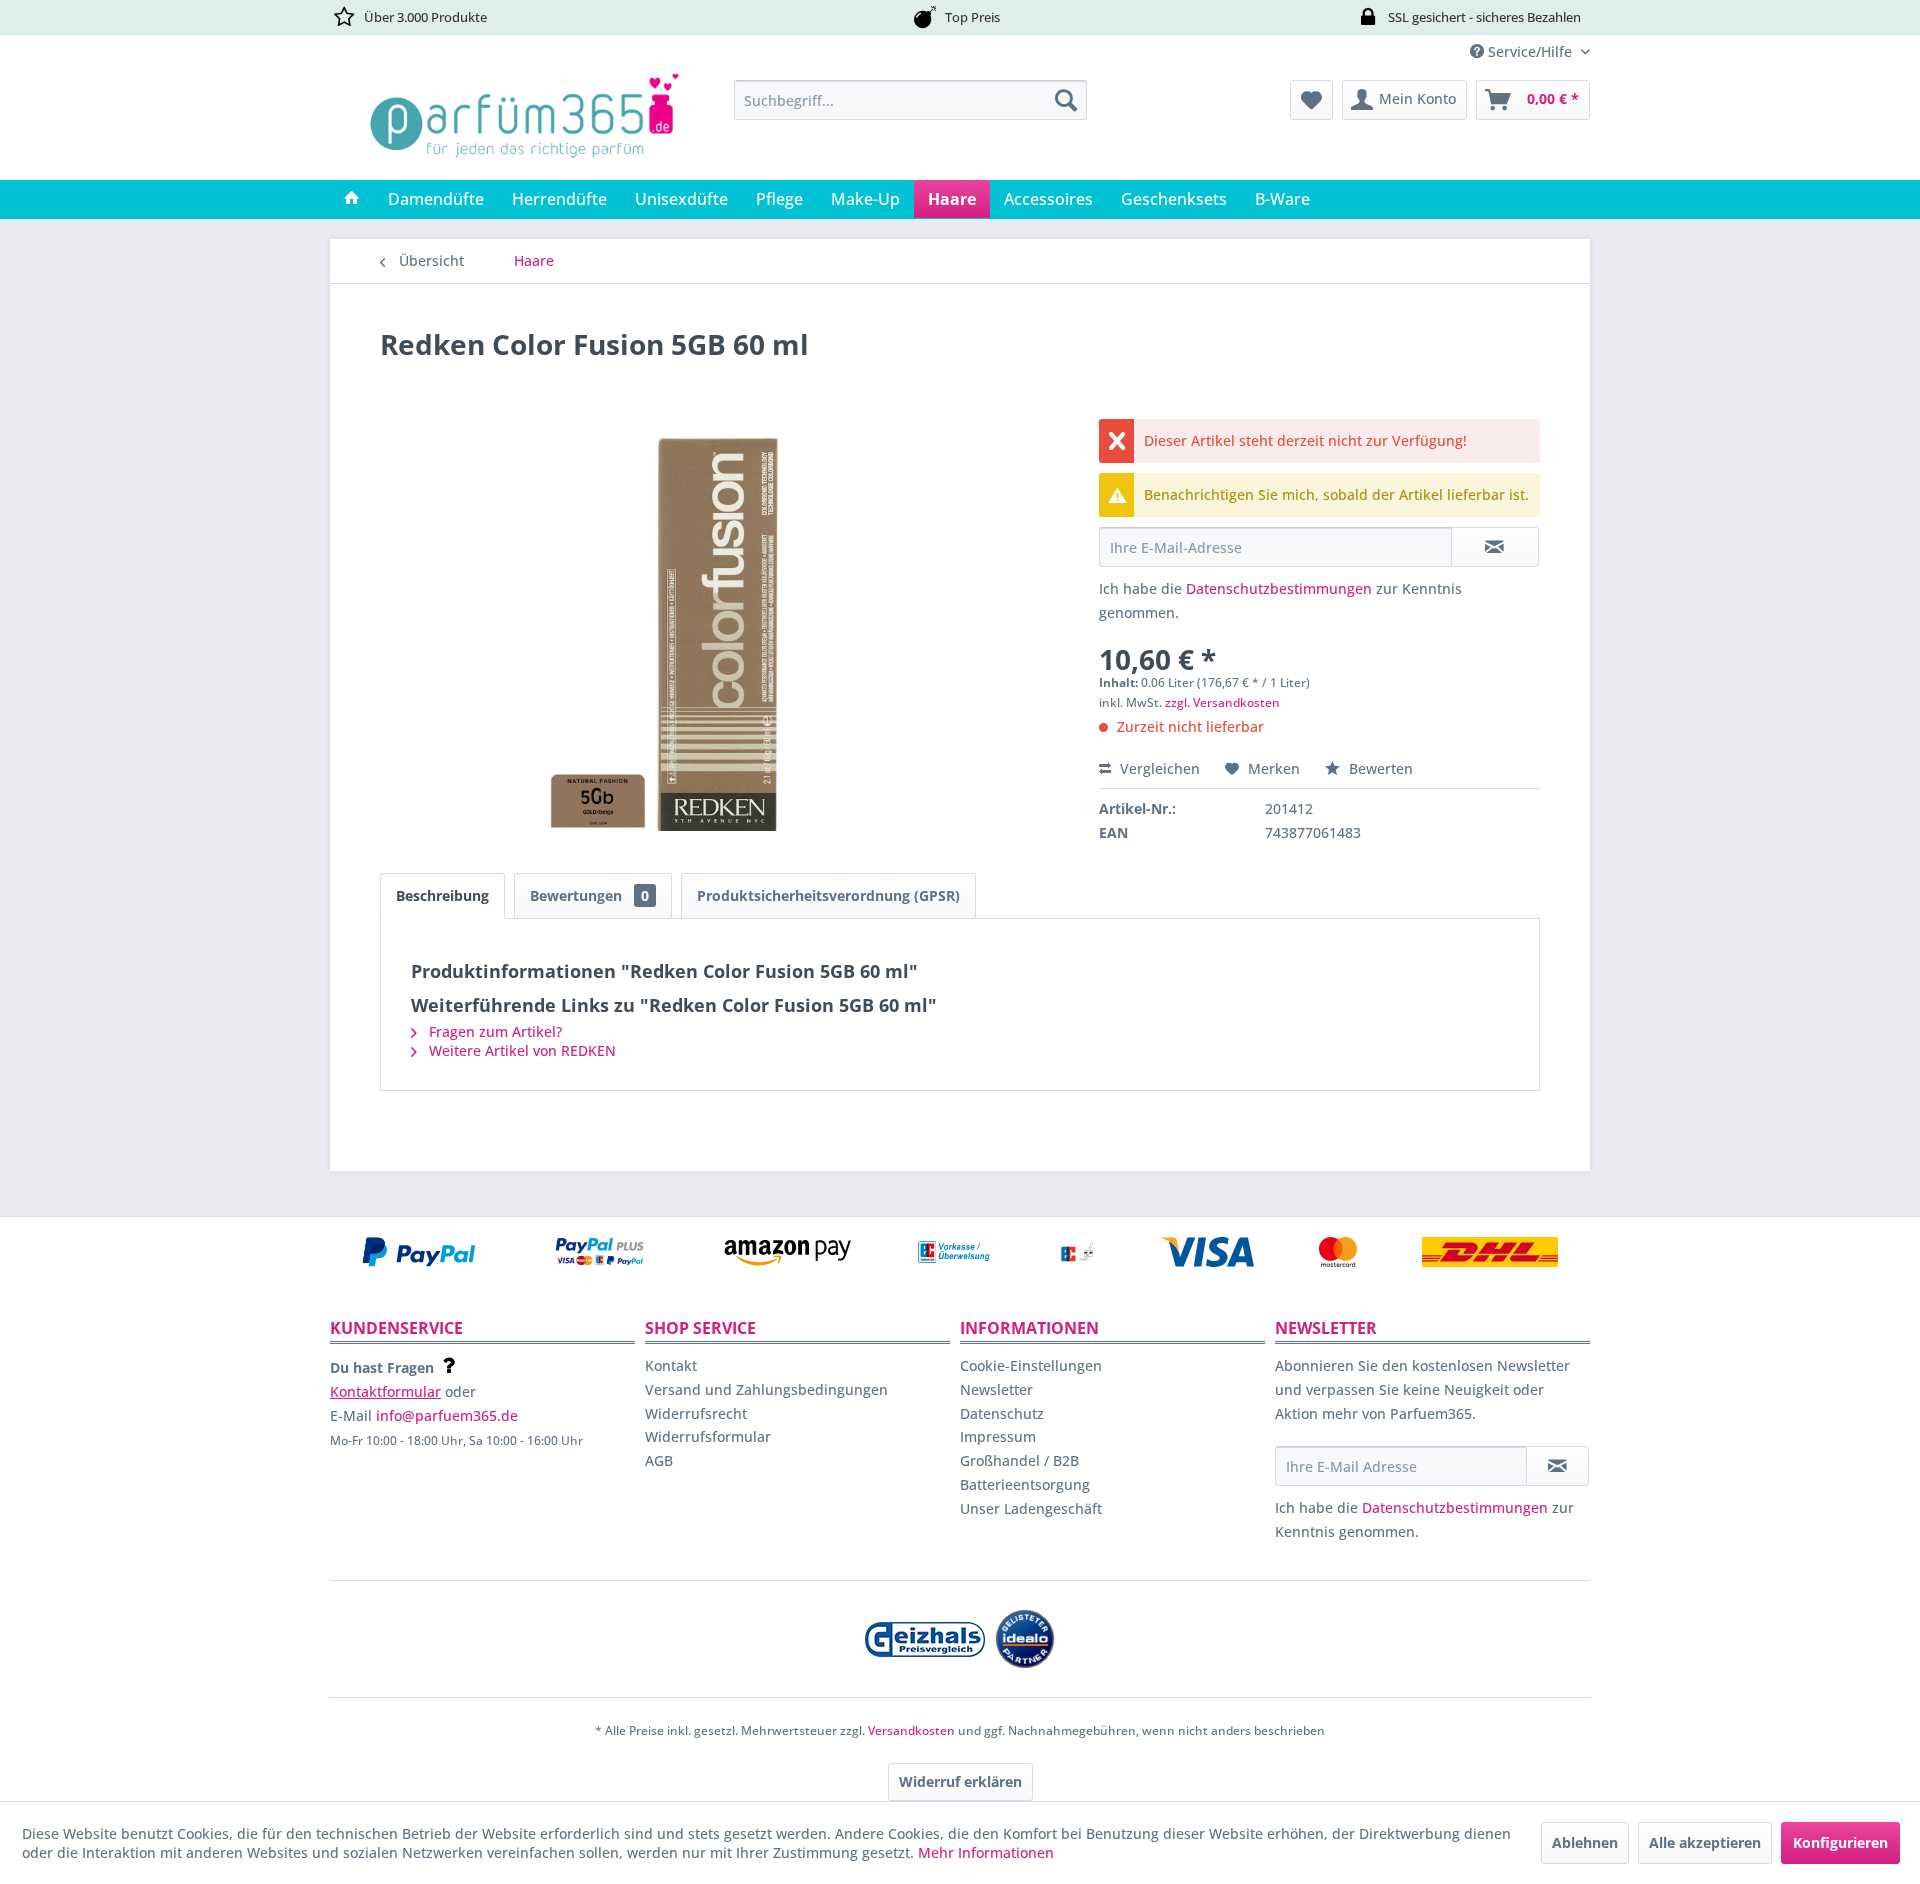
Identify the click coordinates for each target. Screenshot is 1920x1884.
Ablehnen (1585, 1842)
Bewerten (1379, 768)
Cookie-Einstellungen (1031, 1365)
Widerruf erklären (960, 1781)
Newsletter (996, 1389)
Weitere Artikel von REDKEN (520, 1050)
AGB (659, 1460)
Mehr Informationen (986, 1852)
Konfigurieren (1840, 1842)
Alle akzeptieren (1705, 1842)
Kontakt (671, 1365)
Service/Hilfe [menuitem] (1530, 51)
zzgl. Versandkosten (1222, 702)
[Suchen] (1066, 100)
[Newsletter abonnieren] (1557, 1466)
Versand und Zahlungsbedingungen (766, 1389)
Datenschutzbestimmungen (1279, 588)
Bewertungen (589, 895)
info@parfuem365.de (447, 1415)
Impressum (998, 1436)
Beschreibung (442, 895)
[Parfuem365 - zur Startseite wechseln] (524, 125)
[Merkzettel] (1311, 100)
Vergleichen (1158, 768)
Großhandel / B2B (1019, 1460)
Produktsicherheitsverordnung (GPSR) (828, 895)
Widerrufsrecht (696, 1413)
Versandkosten (911, 1730)
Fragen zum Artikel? (493, 1031)
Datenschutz (1002, 1413)
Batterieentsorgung (1025, 1484)
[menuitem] (910, 100)
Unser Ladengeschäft (1031, 1508)
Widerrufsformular (708, 1436)
